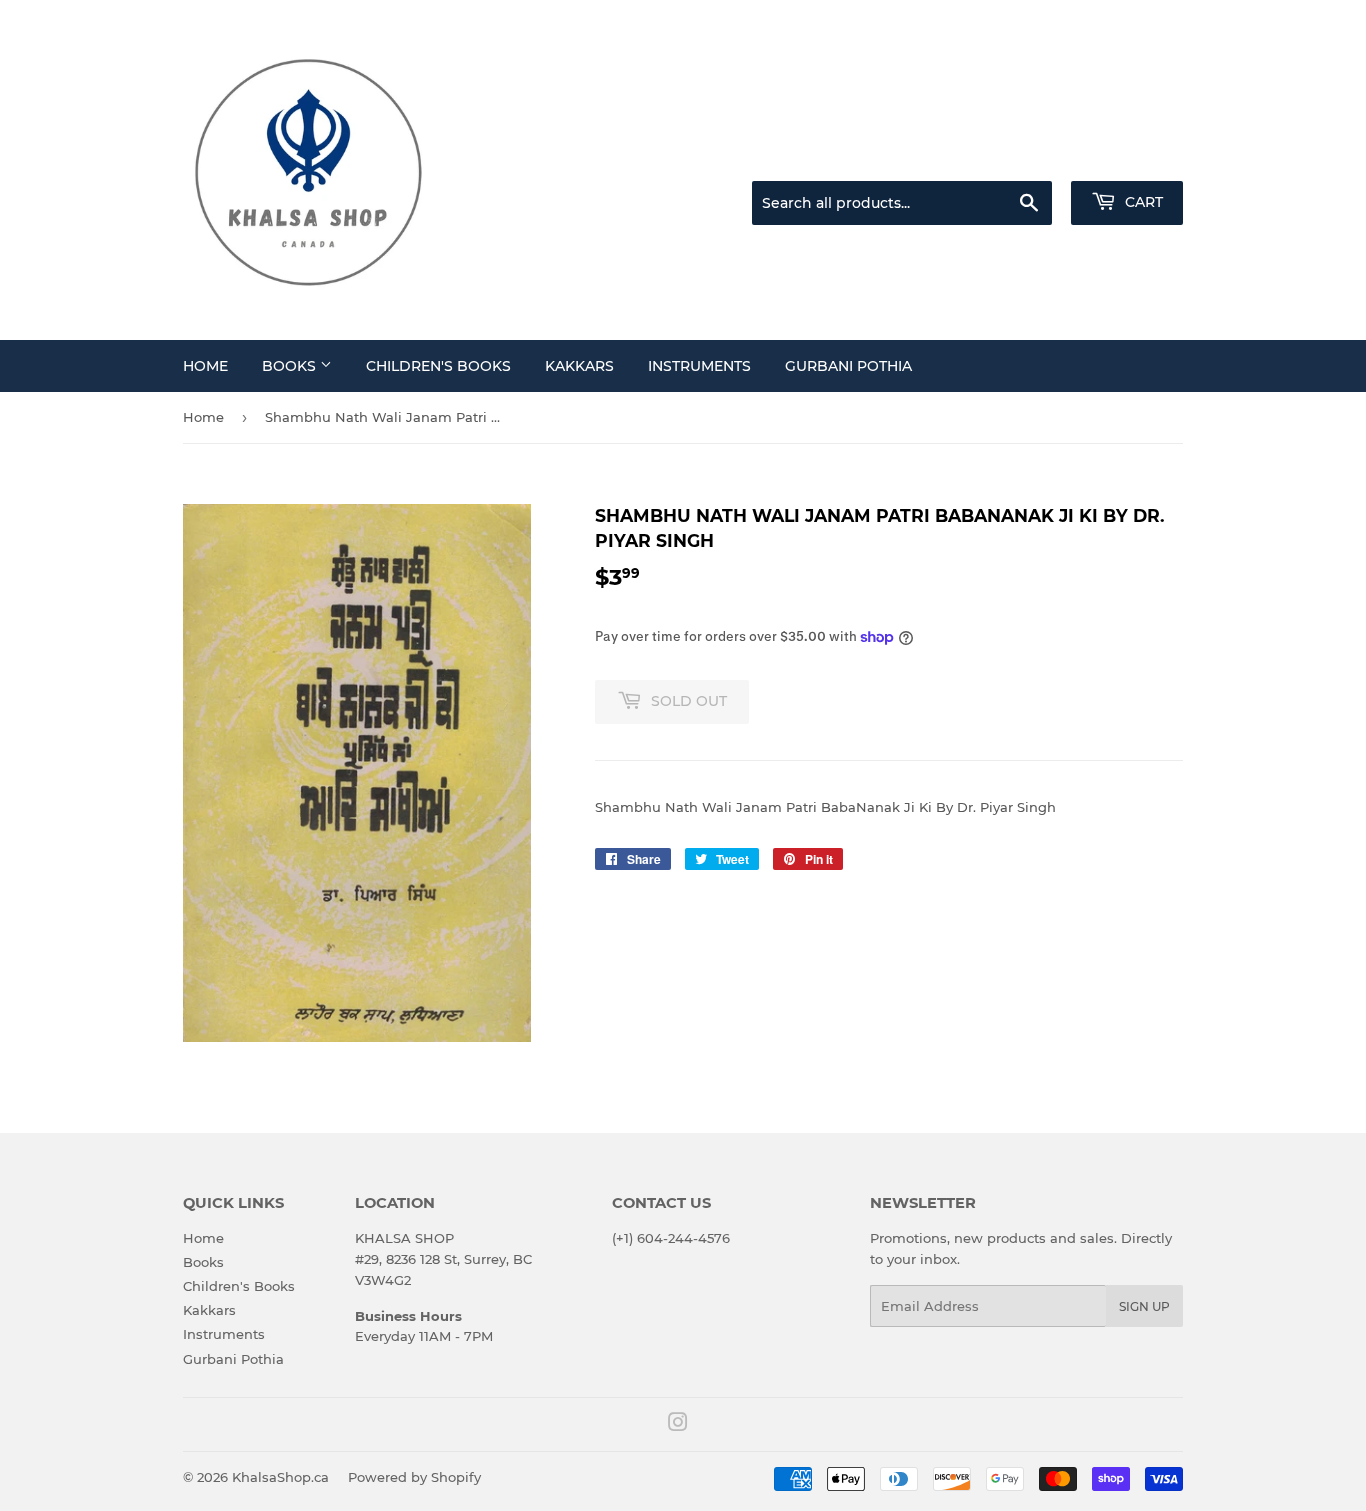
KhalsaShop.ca (280, 1477)
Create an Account (1128, 156)
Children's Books (438, 366)
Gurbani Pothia (848, 366)
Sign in (1025, 156)
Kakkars (579, 366)
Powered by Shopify (414, 1477)
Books (291, 366)
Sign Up (1144, 1306)
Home (205, 366)
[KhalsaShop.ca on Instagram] (678, 1425)
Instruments (699, 366)
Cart (1142, 202)
